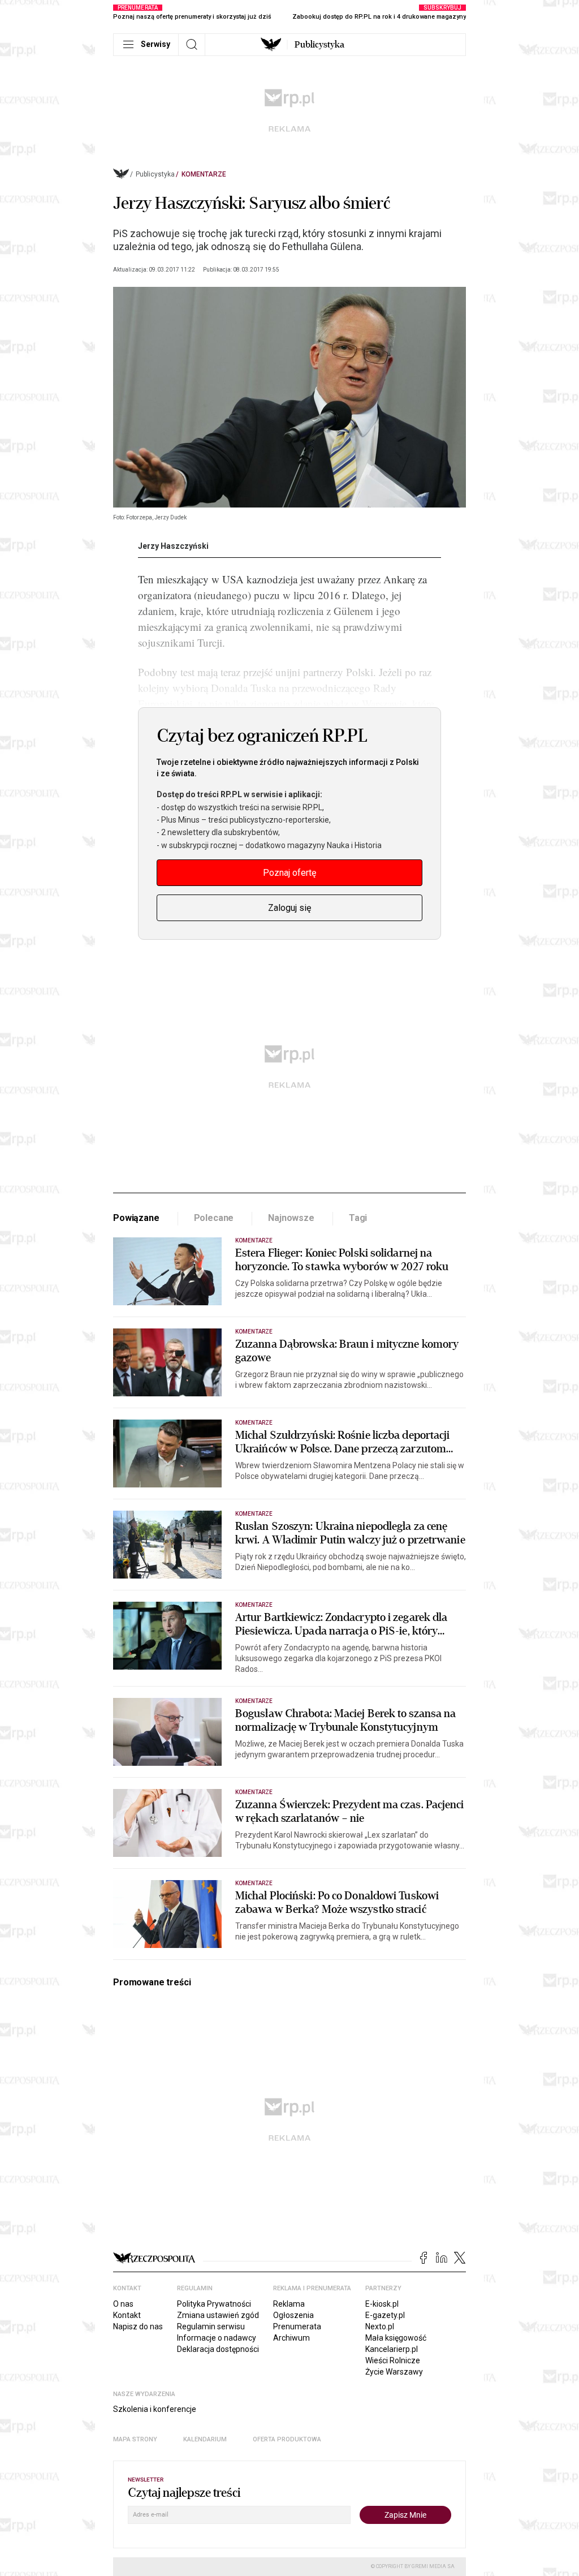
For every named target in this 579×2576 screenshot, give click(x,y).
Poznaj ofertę (289, 873)
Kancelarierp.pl (392, 2349)
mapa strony (135, 2439)
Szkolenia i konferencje (155, 2409)
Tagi (358, 1218)
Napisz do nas (138, 2326)
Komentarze (204, 174)
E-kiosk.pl (382, 2304)
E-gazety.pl (385, 2315)
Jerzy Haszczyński (173, 546)
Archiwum (291, 2338)
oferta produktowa (287, 2439)
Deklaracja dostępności (218, 2349)
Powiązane (136, 1218)
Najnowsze (291, 1218)
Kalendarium (205, 2439)
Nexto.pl (380, 2326)
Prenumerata (297, 2326)
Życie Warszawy (394, 2372)
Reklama (289, 2304)
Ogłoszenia (293, 2315)
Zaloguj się (289, 908)
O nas (123, 2304)
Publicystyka (319, 45)
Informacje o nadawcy (217, 2338)
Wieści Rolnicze (393, 2360)
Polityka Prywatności (214, 2304)
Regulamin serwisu (211, 2326)
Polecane (214, 1218)
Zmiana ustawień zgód (218, 2315)
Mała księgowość (396, 2338)
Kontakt (127, 2315)
